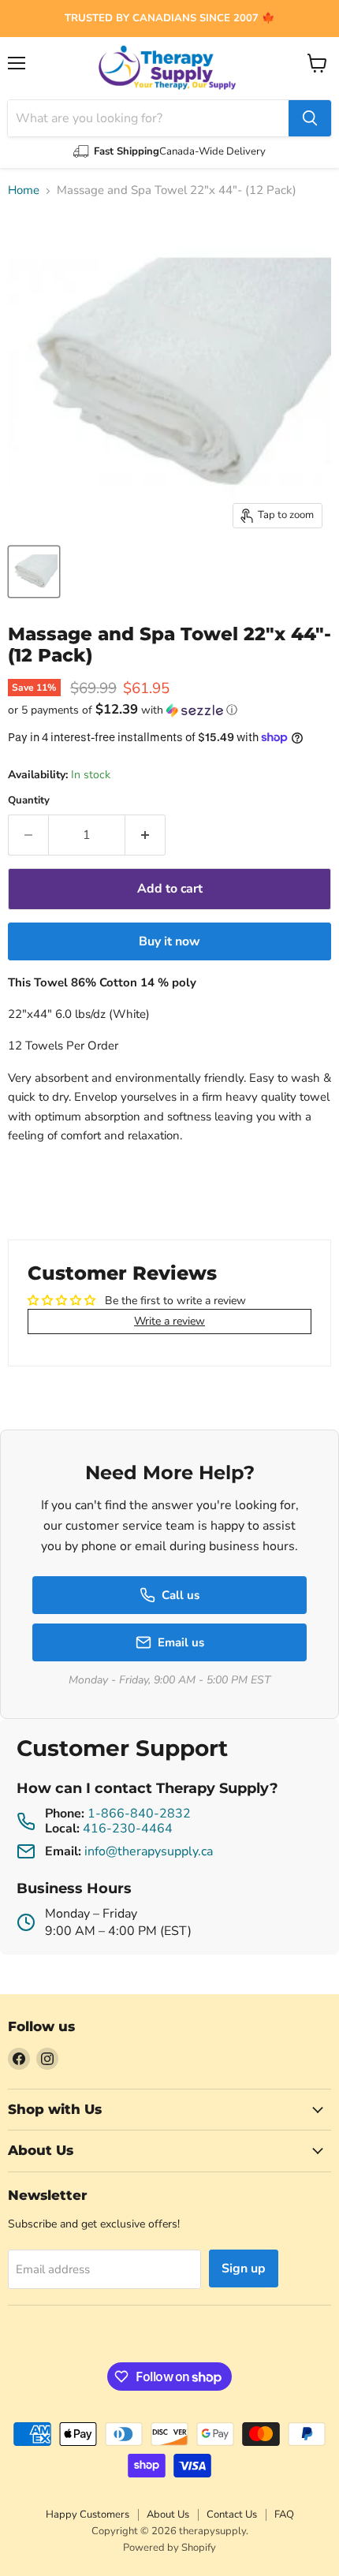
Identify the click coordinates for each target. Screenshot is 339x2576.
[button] (169, 710)
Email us (181, 1642)
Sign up (244, 2268)
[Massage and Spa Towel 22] (34, 572)
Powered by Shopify (169, 2548)
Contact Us (232, 2514)
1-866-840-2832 (139, 1814)
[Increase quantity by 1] (145, 835)
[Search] (310, 118)
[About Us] (169, 19)
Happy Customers (88, 2514)
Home (24, 190)
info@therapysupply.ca (149, 1851)
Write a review (169, 1321)
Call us (181, 1595)
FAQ (284, 2514)
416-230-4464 (128, 1829)
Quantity (29, 801)
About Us (168, 2514)
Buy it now (169, 941)
